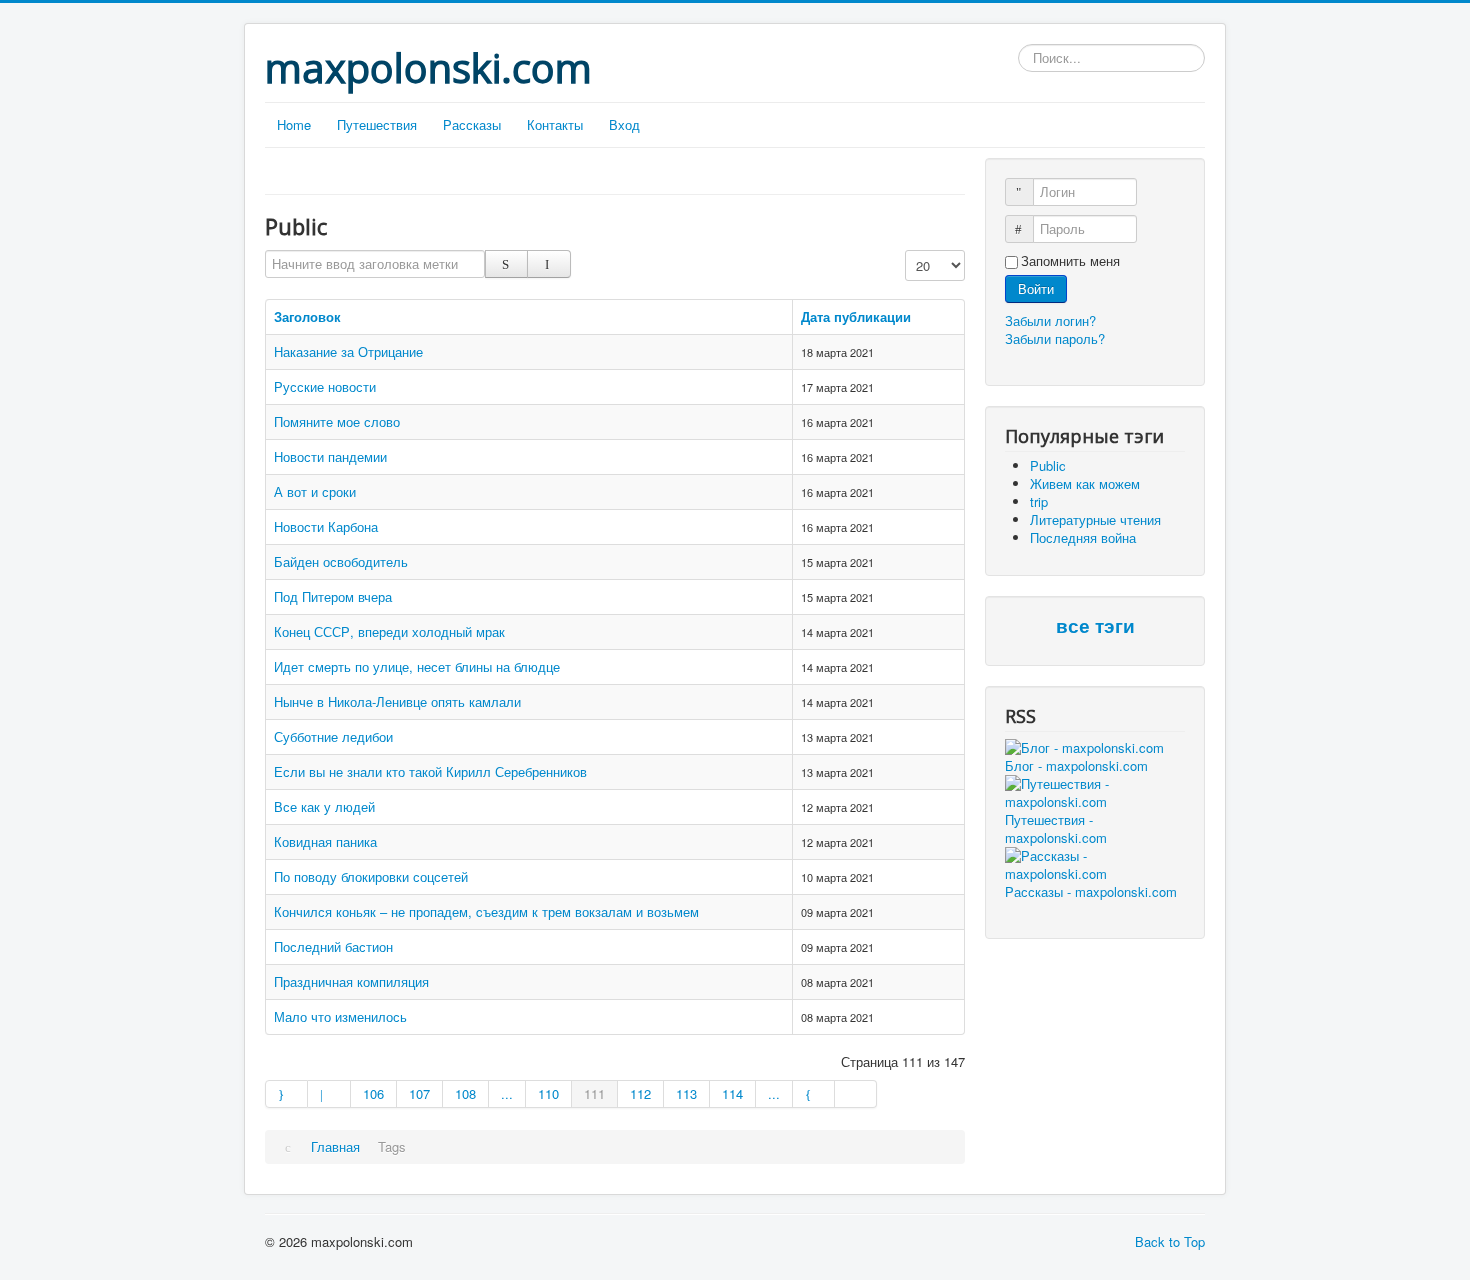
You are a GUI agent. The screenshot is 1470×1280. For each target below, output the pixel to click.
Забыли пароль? (1055, 338)
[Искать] (506, 264)
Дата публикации (856, 316)
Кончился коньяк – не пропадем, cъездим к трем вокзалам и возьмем (486, 911)
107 (419, 1093)
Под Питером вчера (333, 596)
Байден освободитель (341, 561)
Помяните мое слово (337, 421)
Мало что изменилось (340, 1016)
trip (1039, 501)
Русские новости (325, 386)
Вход (624, 124)
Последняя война (1083, 537)
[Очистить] (548, 264)
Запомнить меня (1070, 261)
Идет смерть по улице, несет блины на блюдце (417, 666)
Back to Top (1170, 1241)
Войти (1036, 288)
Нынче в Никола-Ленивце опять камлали (397, 701)
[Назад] (329, 1094)
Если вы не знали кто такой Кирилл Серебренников (430, 771)
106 (373, 1093)
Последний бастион (333, 946)
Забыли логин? (1050, 320)
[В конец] (856, 1094)
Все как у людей (324, 806)
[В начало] (286, 1094)
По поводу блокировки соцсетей (371, 876)
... (507, 1093)
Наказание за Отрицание (348, 351)
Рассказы (472, 124)
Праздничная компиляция (351, 981)
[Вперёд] (814, 1094)
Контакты (555, 124)
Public (1048, 465)
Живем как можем (1085, 483)
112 (640, 1093)
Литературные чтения (1095, 519)
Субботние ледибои (333, 736)
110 (548, 1093)
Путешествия (377, 124)
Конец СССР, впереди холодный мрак (389, 631)
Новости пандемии (330, 456)
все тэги (1095, 626)
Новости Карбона (326, 526)
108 (465, 1093)
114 (732, 1093)
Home (294, 124)
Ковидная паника (325, 841)
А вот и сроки (315, 491)
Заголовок (307, 316)
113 (686, 1093)
